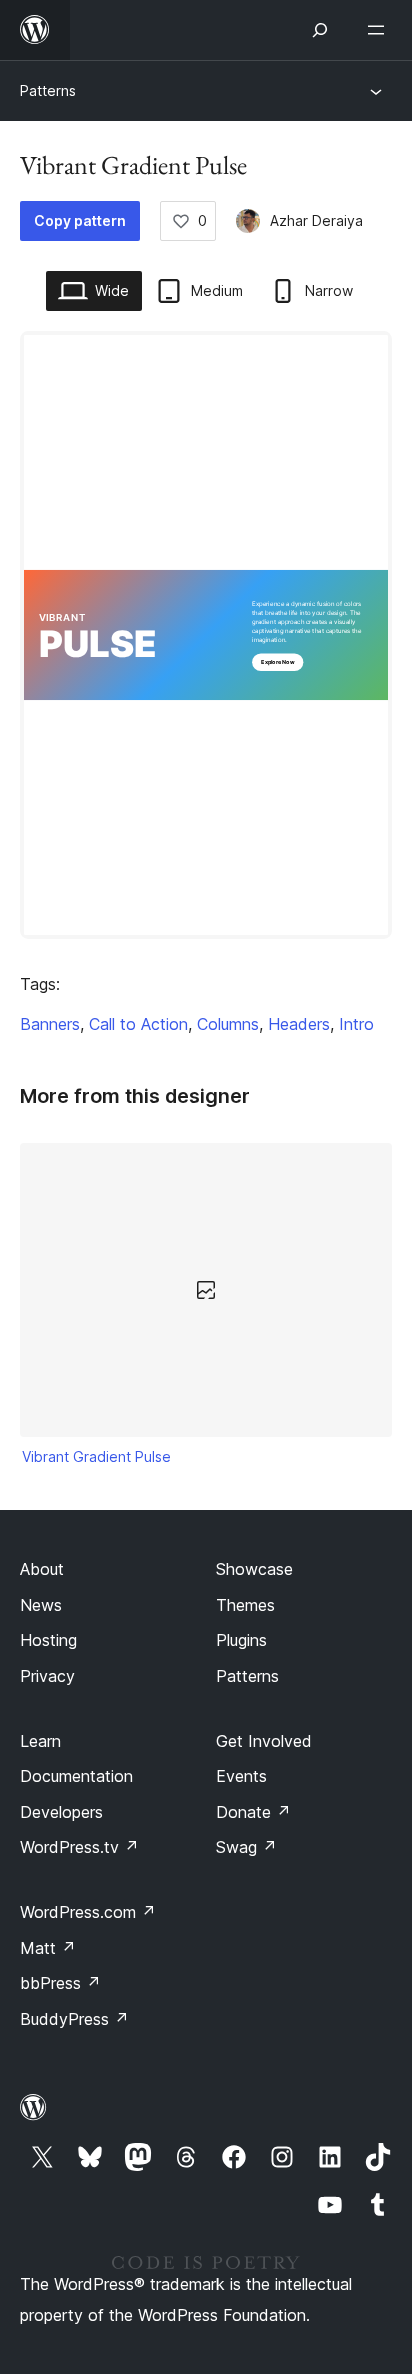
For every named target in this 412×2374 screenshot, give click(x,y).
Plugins (241, 1640)
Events (241, 1776)
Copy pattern (80, 220)
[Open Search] (320, 30)
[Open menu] (380, 30)
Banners (50, 1024)
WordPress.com (88, 1912)
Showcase (254, 1569)
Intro (356, 1024)
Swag (246, 1847)
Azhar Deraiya (316, 220)
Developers (61, 1812)
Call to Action (138, 1024)
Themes (245, 1605)
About (42, 1569)
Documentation (76, 1776)
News (41, 1605)
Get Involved (264, 1741)
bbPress (60, 1983)
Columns (228, 1024)
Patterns (48, 90)
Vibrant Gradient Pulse (96, 1456)
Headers (299, 1024)
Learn (40, 1741)
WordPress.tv (79, 1847)
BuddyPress (74, 2019)
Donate (253, 1812)
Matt (48, 1948)
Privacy (47, 1676)
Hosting (48, 1640)
